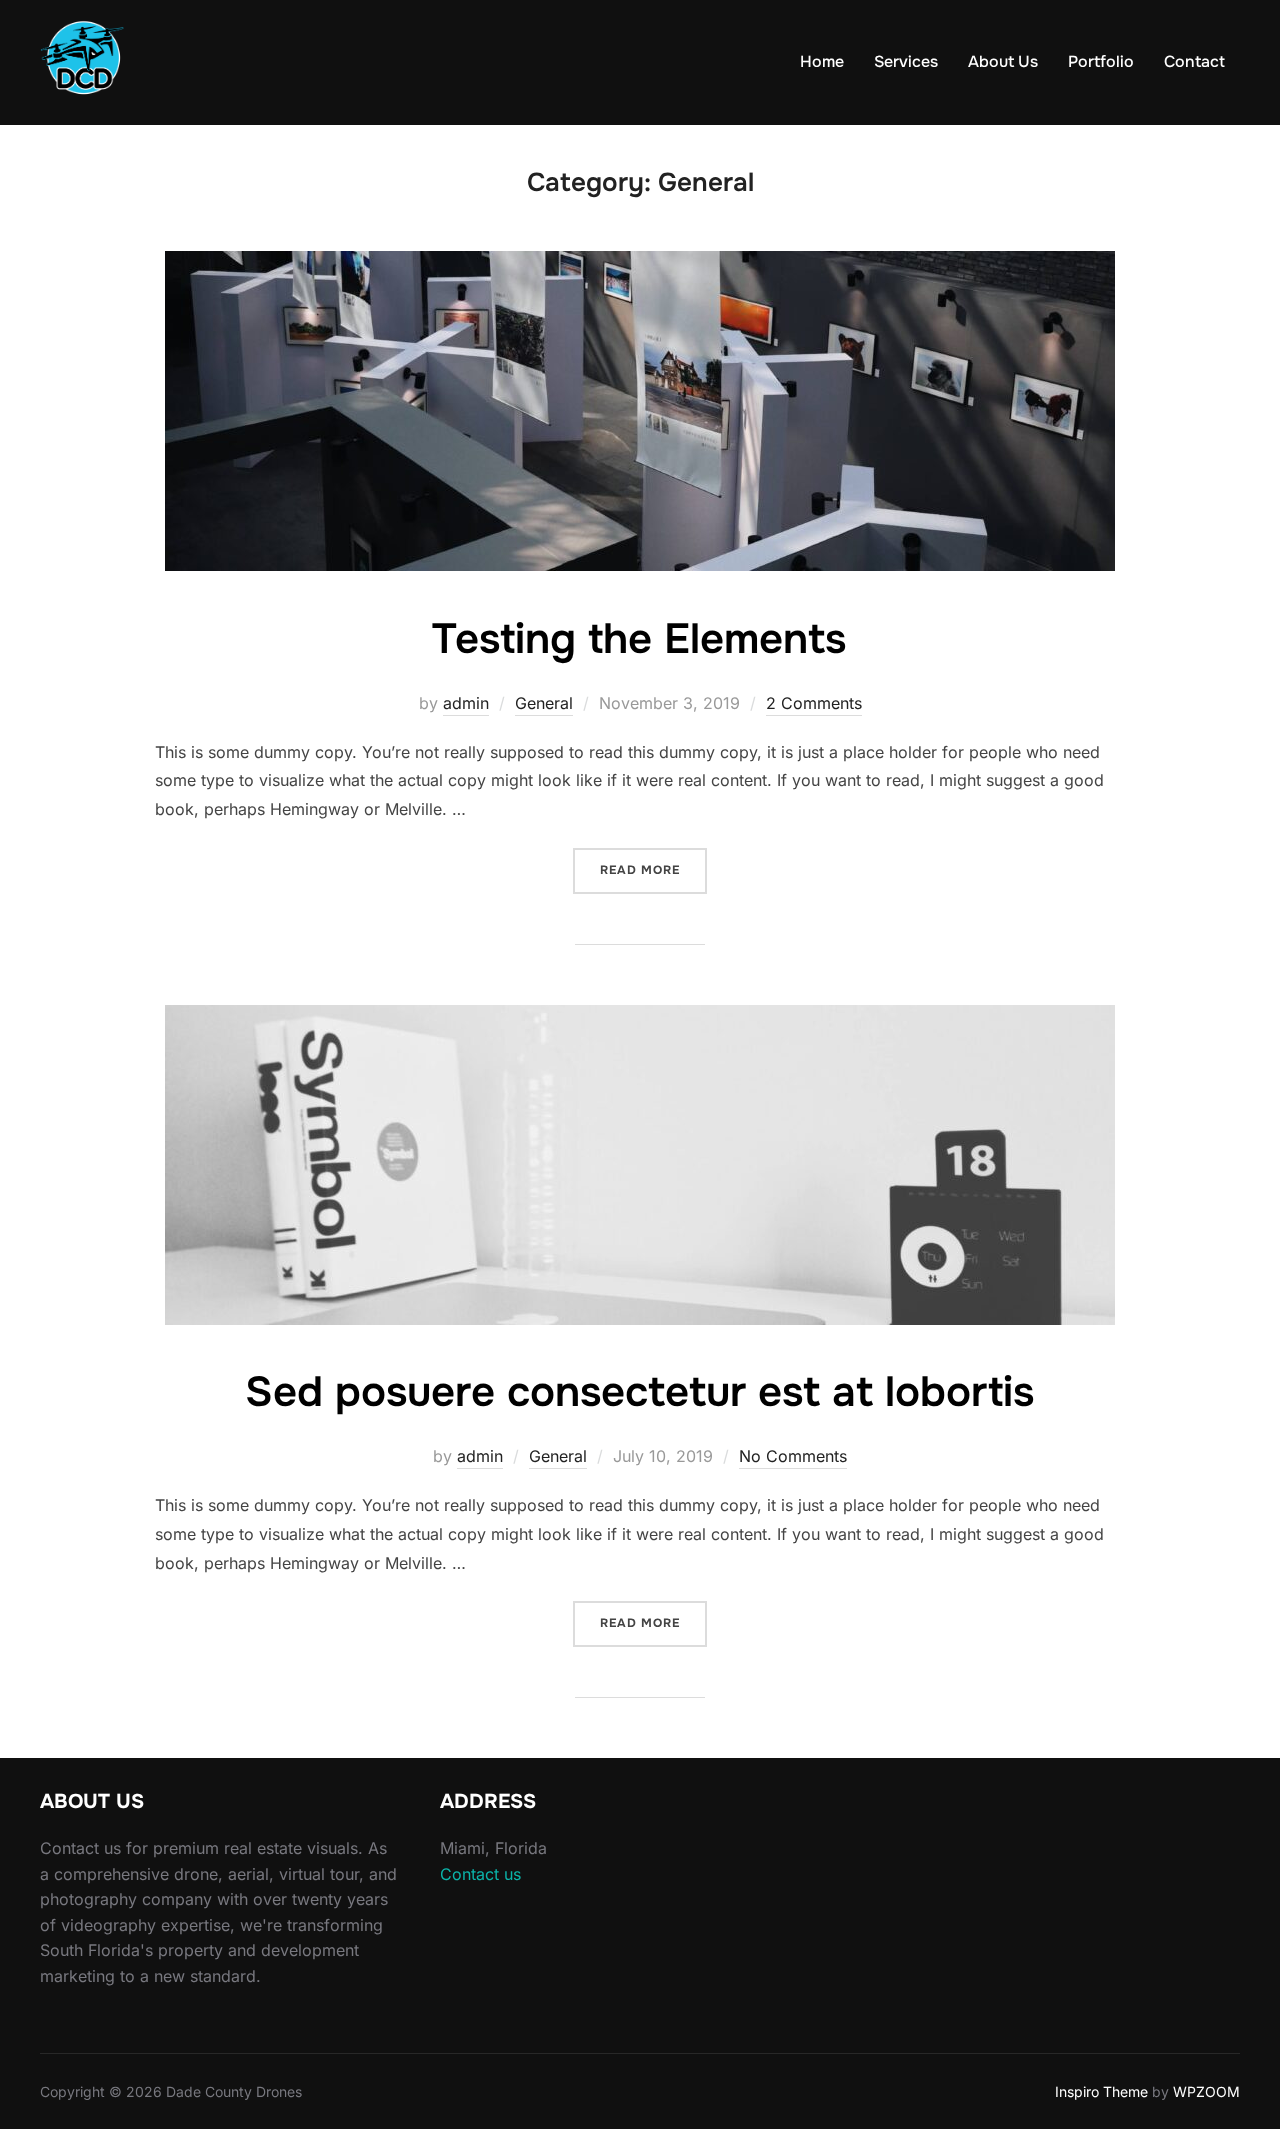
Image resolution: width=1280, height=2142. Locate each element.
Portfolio (1101, 61)
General (544, 703)
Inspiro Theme (1101, 2091)
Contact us (480, 1874)
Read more (653, 869)
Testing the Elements (639, 639)
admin (466, 703)
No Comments (793, 1456)
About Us (1003, 61)
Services (906, 61)
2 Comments (814, 703)
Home (822, 61)
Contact (1194, 61)
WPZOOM (1206, 2091)
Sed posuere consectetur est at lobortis (639, 1392)
